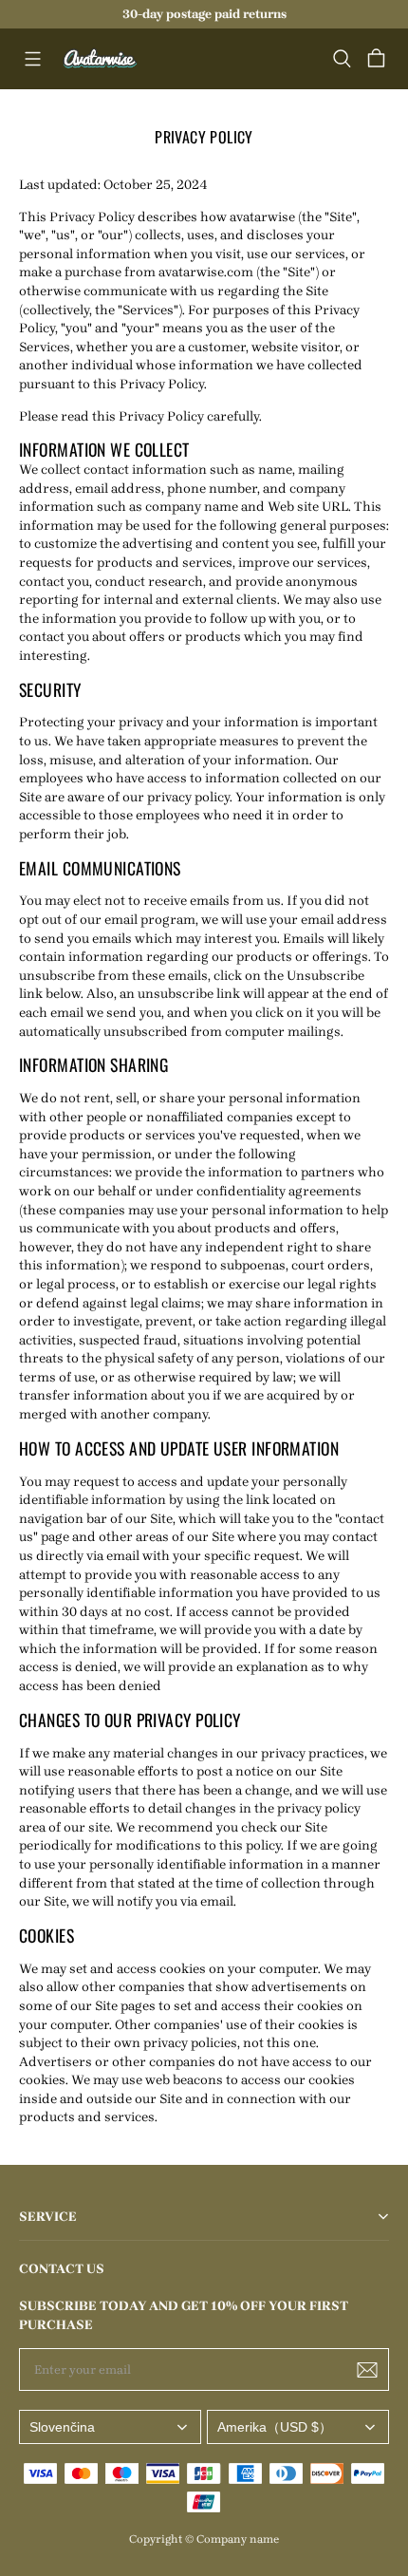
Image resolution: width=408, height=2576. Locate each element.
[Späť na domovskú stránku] (101, 59)
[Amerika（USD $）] (298, 2427)
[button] (32, 59)
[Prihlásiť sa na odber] (367, 2370)
